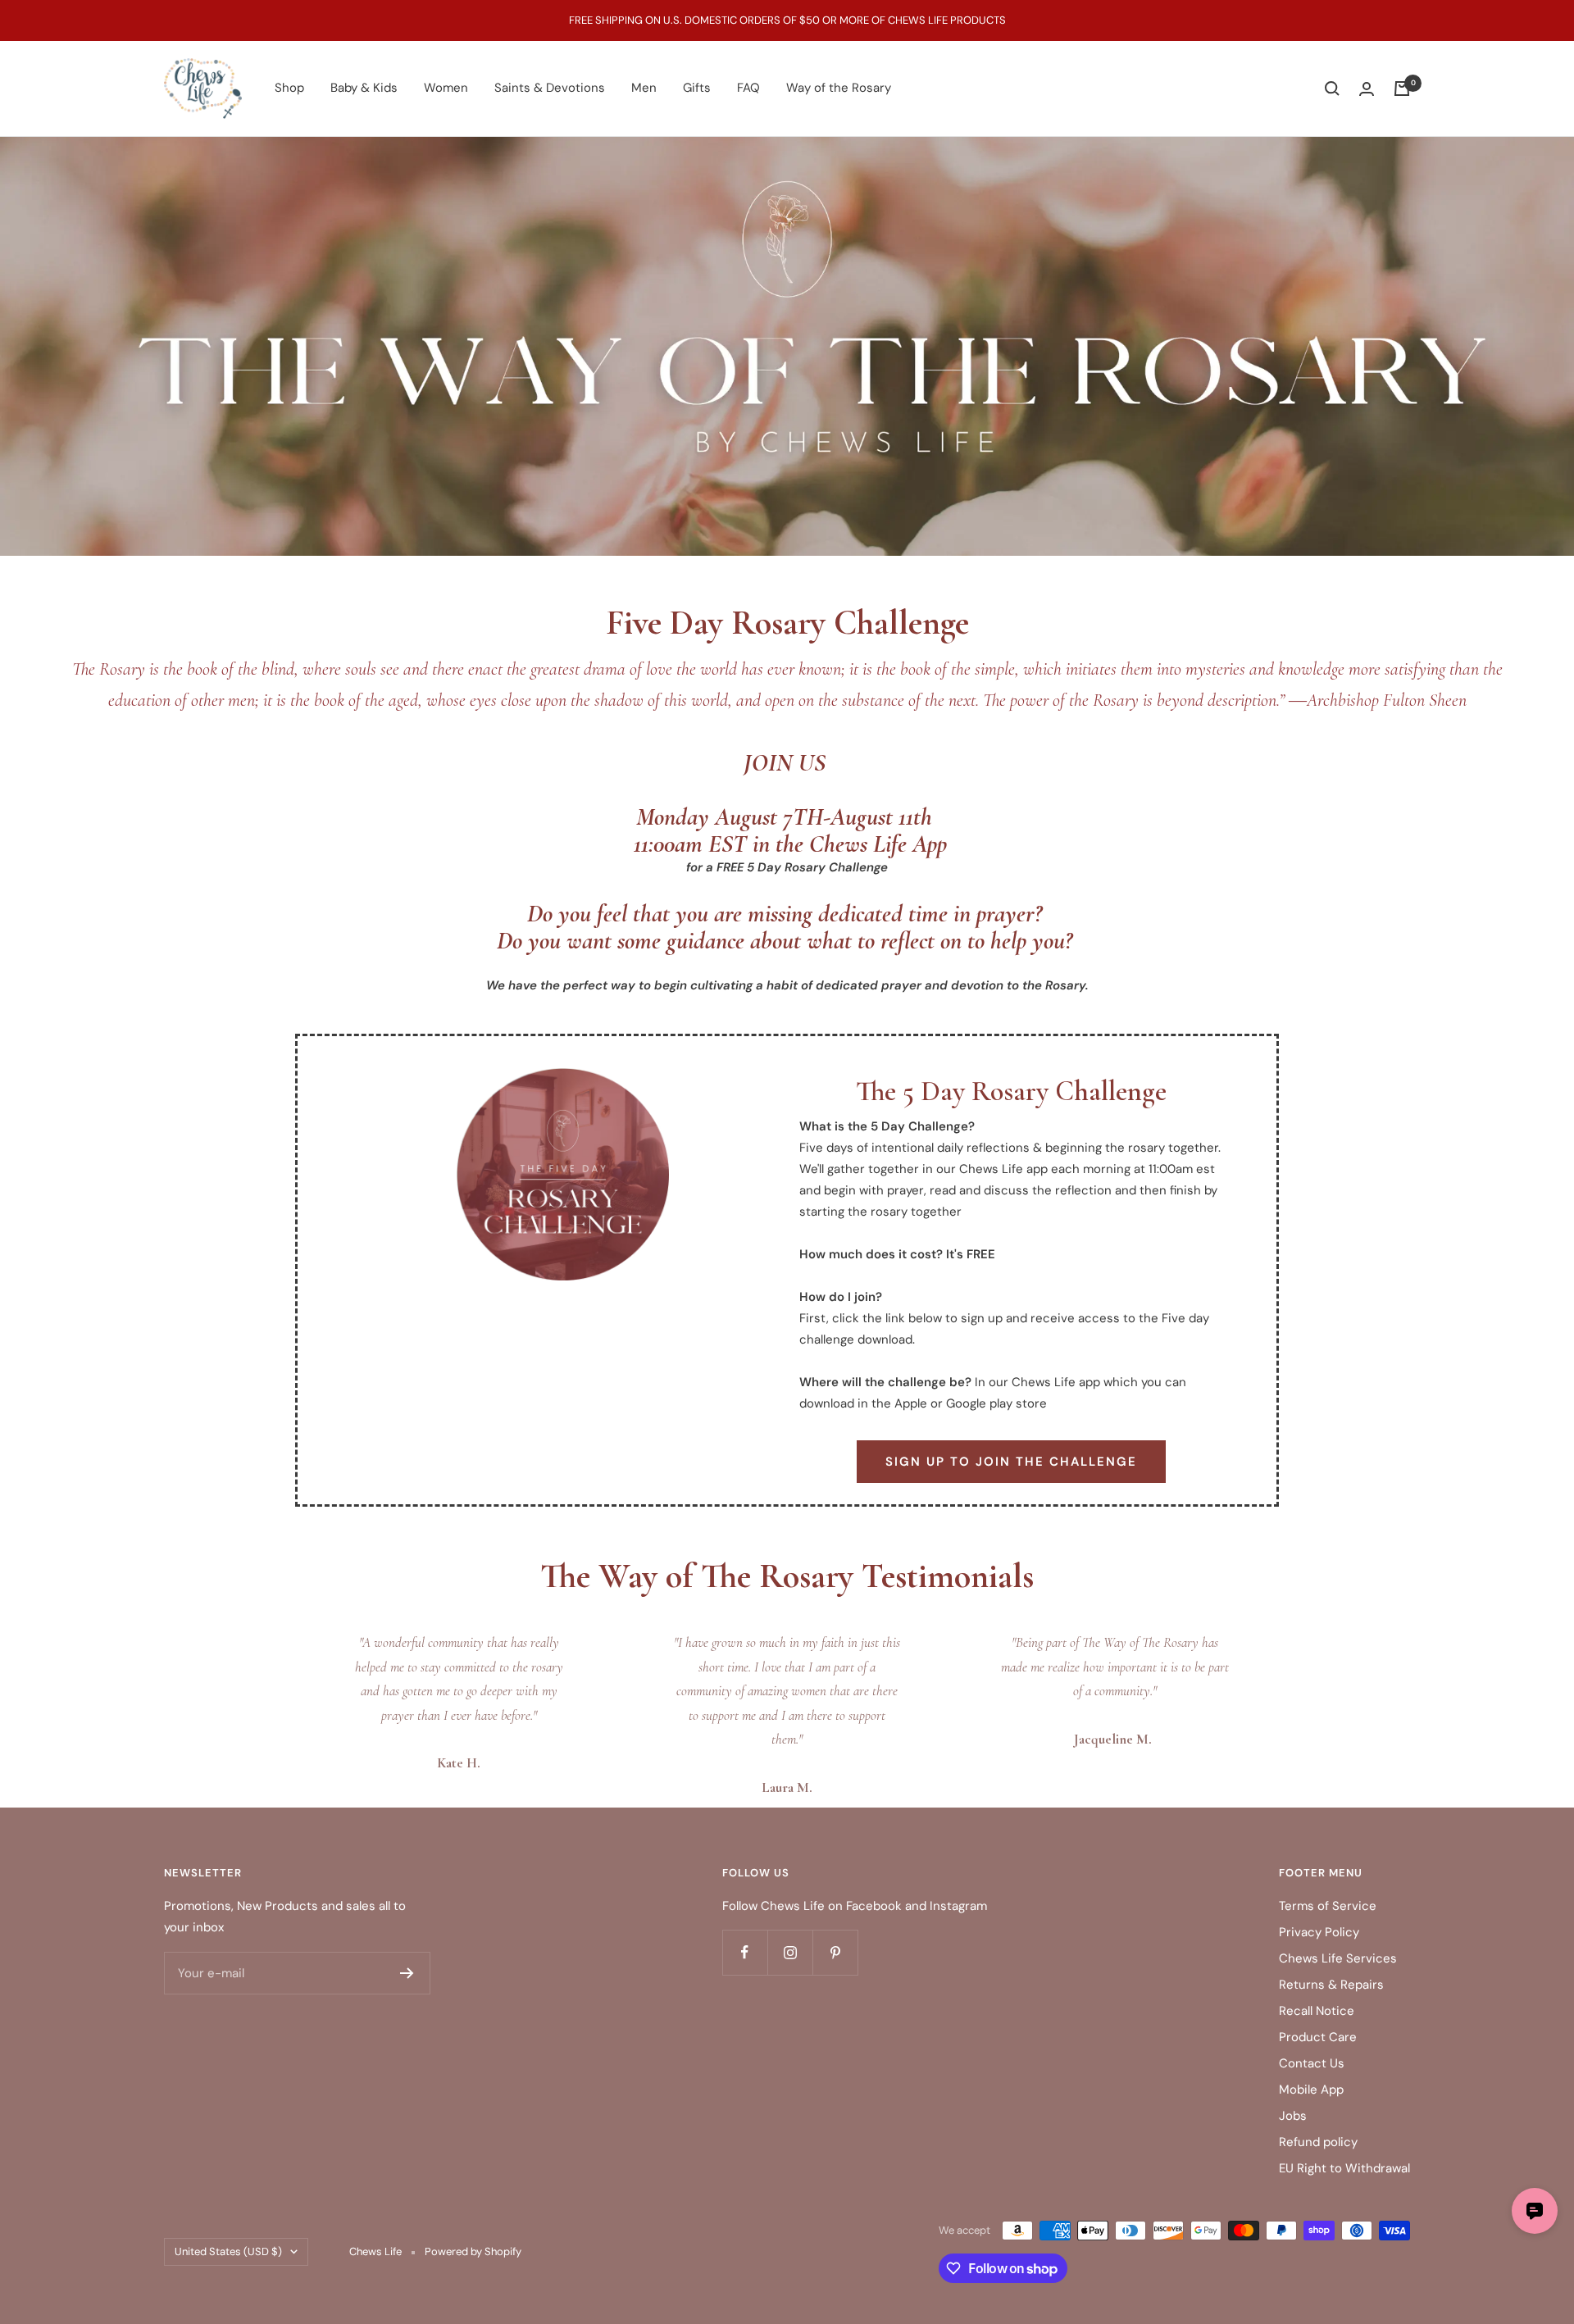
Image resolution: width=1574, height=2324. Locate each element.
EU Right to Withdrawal (1344, 2168)
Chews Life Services (1338, 1958)
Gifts (697, 88)
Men (644, 88)
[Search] (1332, 89)
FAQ (748, 88)
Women (446, 88)
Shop (289, 88)
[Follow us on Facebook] (745, 1952)
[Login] (1367, 89)
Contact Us (1312, 2063)
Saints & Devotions (550, 88)
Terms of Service (1328, 1906)
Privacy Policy (1319, 1932)
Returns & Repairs (1331, 1985)
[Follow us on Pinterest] (835, 1952)
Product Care (1318, 2037)
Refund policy (1318, 2142)
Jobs (1293, 2116)
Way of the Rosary (839, 88)
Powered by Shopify (473, 2251)
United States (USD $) (228, 2251)
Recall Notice (1317, 2011)
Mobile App (1311, 2090)
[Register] (407, 1973)
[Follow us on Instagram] (790, 1952)
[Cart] (1402, 89)
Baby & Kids (364, 88)
